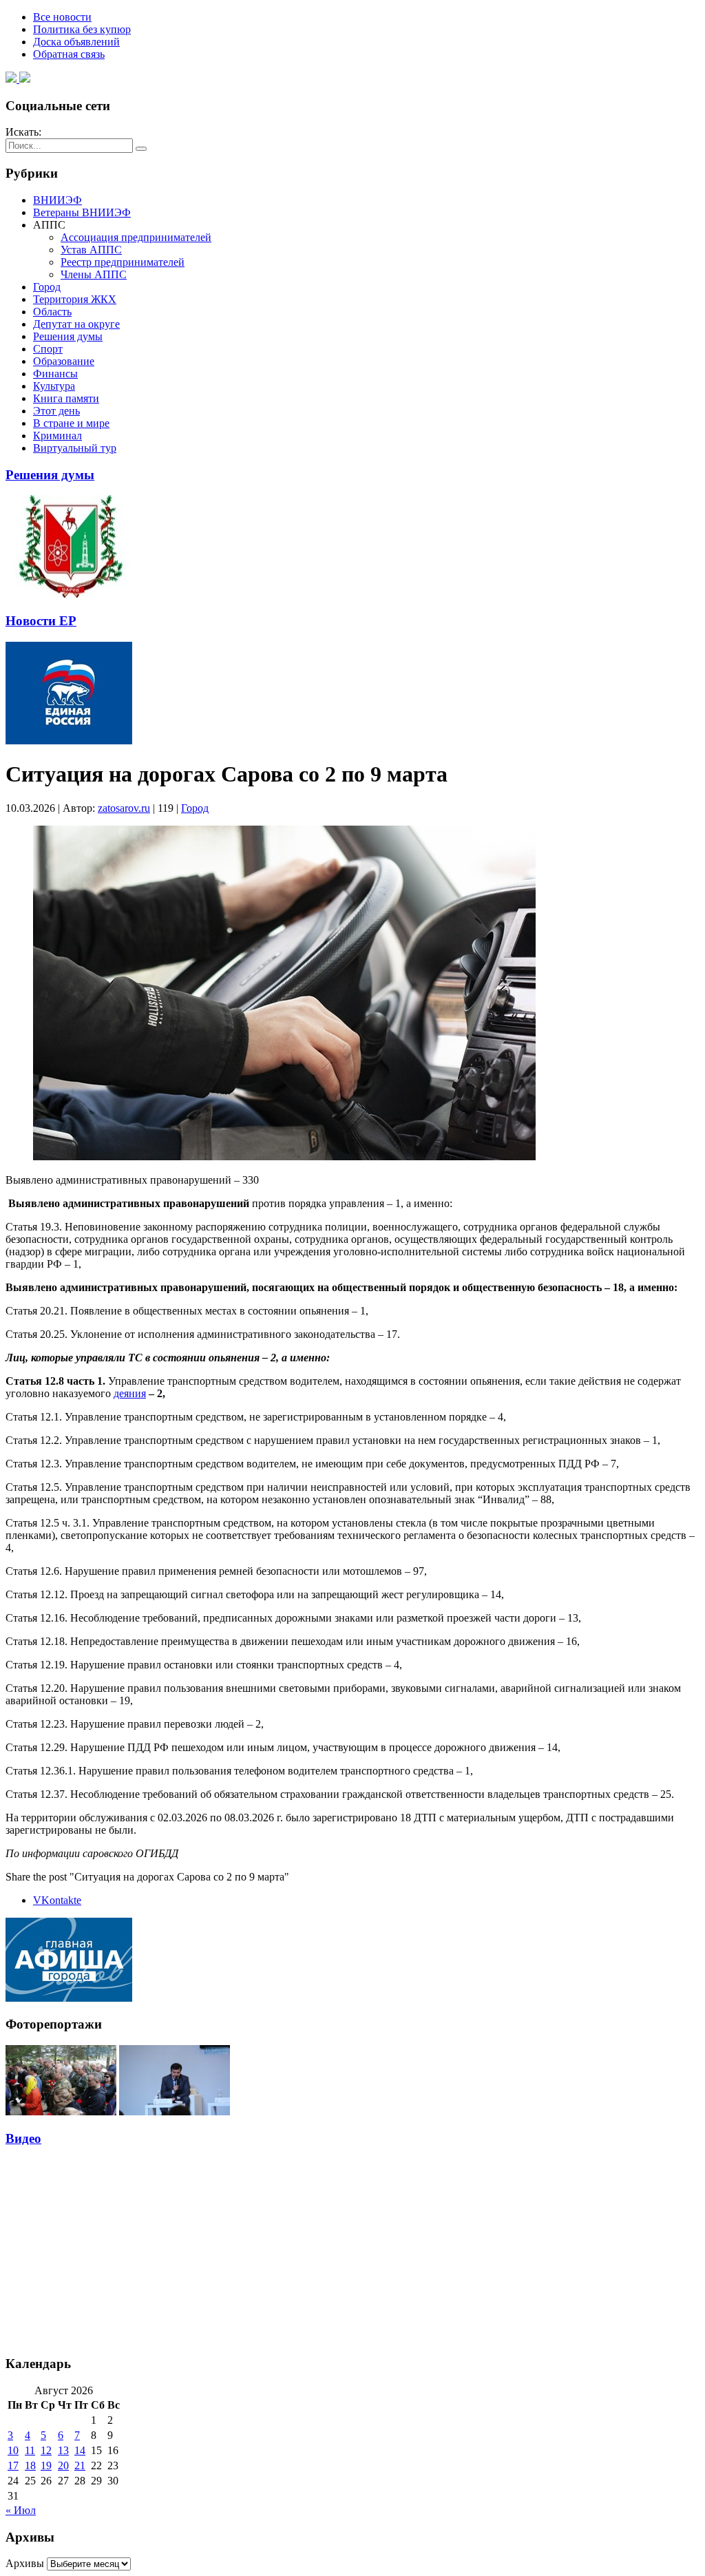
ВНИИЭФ (57, 200)
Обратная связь (69, 54)
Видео (23, 2138)
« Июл (21, 2510)
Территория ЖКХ (75, 299)
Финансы (55, 374)
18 (30, 2465)
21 (80, 2465)
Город (47, 287)
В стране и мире (71, 423)
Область (52, 312)
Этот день (56, 411)
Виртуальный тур (75, 448)
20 (63, 2465)
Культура (54, 386)
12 (46, 2450)
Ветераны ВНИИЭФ (82, 212)
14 (80, 2450)
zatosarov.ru (124, 808)
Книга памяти (66, 398)
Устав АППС (91, 250)
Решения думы (68, 336)
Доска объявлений (76, 42)
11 (30, 2450)
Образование (64, 361)
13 (63, 2450)
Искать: (23, 132)
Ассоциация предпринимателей (136, 237)
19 (46, 2465)
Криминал (57, 436)
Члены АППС (94, 274)
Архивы (25, 2563)
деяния (130, 1393)
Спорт (48, 349)
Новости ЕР (41, 621)
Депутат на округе (76, 324)
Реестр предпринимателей (123, 262)
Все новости (62, 17)
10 (13, 2450)
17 (13, 2465)
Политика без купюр (82, 29)
